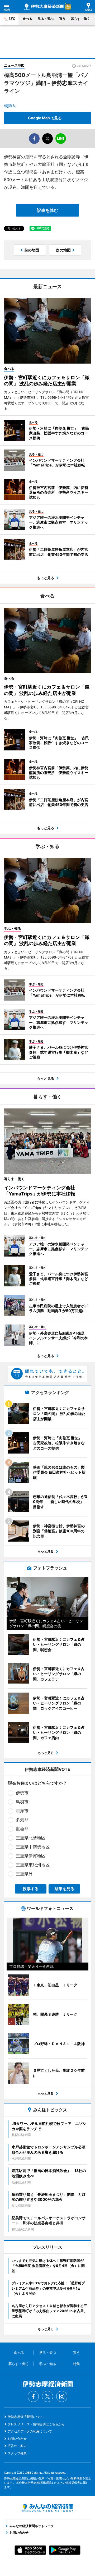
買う (62, 19)
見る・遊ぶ (46, 19)
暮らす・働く (80, 19)
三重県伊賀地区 (31, 1856)
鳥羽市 (22, 1802)
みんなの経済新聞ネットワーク (47, 2508)
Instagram (62, 2396)
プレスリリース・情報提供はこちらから (36, 2424)
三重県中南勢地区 (33, 1847)
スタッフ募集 (17, 2453)
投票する (31, 1889)
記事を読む (47, 210)
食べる (27, 19)
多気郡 (22, 1820)
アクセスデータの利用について (30, 2431)
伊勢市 (22, 1793)
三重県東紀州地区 (33, 1865)
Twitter (47, 2396)
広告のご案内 (17, 2446)
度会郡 (22, 1829)
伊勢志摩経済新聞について (27, 2417)
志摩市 (22, 1811)
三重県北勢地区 (31, 1838)
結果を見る (65, 1889)
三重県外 (24, 1874)
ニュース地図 (14, 65)
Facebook (33, 2396)
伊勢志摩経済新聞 (44, 7)
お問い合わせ (17, 2439)
